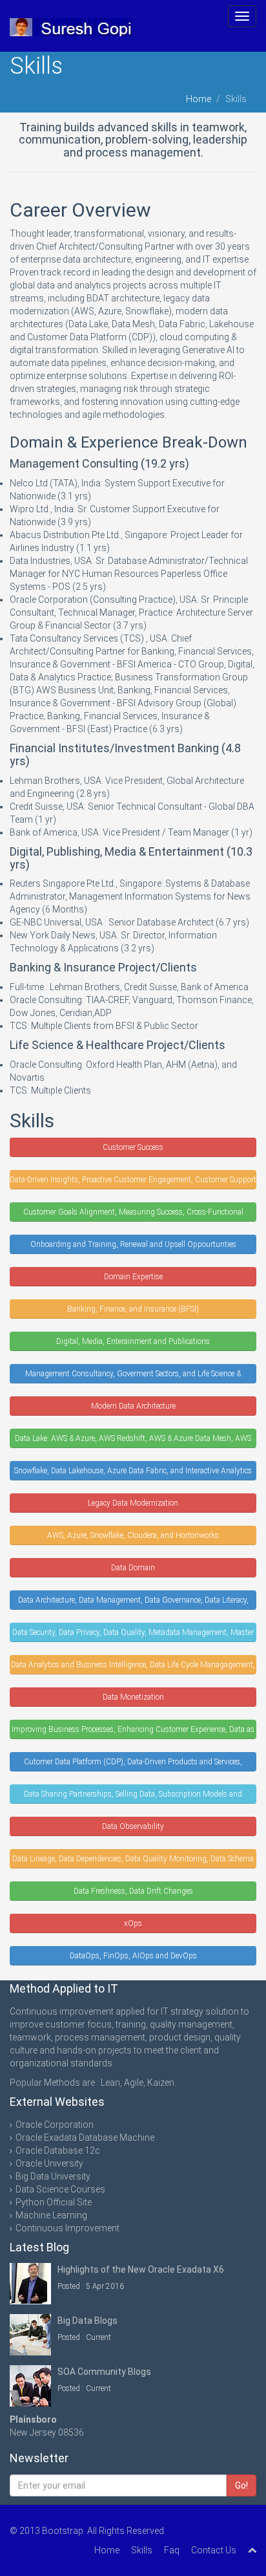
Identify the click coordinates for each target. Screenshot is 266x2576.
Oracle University (49, 2163)
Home (199, 99)
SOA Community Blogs (104, 2372)
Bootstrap (63, 2531)
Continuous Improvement (67, 2228)
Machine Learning (51, 2215)
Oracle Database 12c (58, 2150)
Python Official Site (54, 2202)
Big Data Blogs (87, 2321)
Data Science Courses (60, 2189)
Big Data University (53, 2176)
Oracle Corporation (55, 2125)
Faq (172, 2550)
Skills (142, 2550)
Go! (241, 2485)
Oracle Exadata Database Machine (85, 2138)
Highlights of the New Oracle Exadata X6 (141, 2269)
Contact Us (214, 2550)
